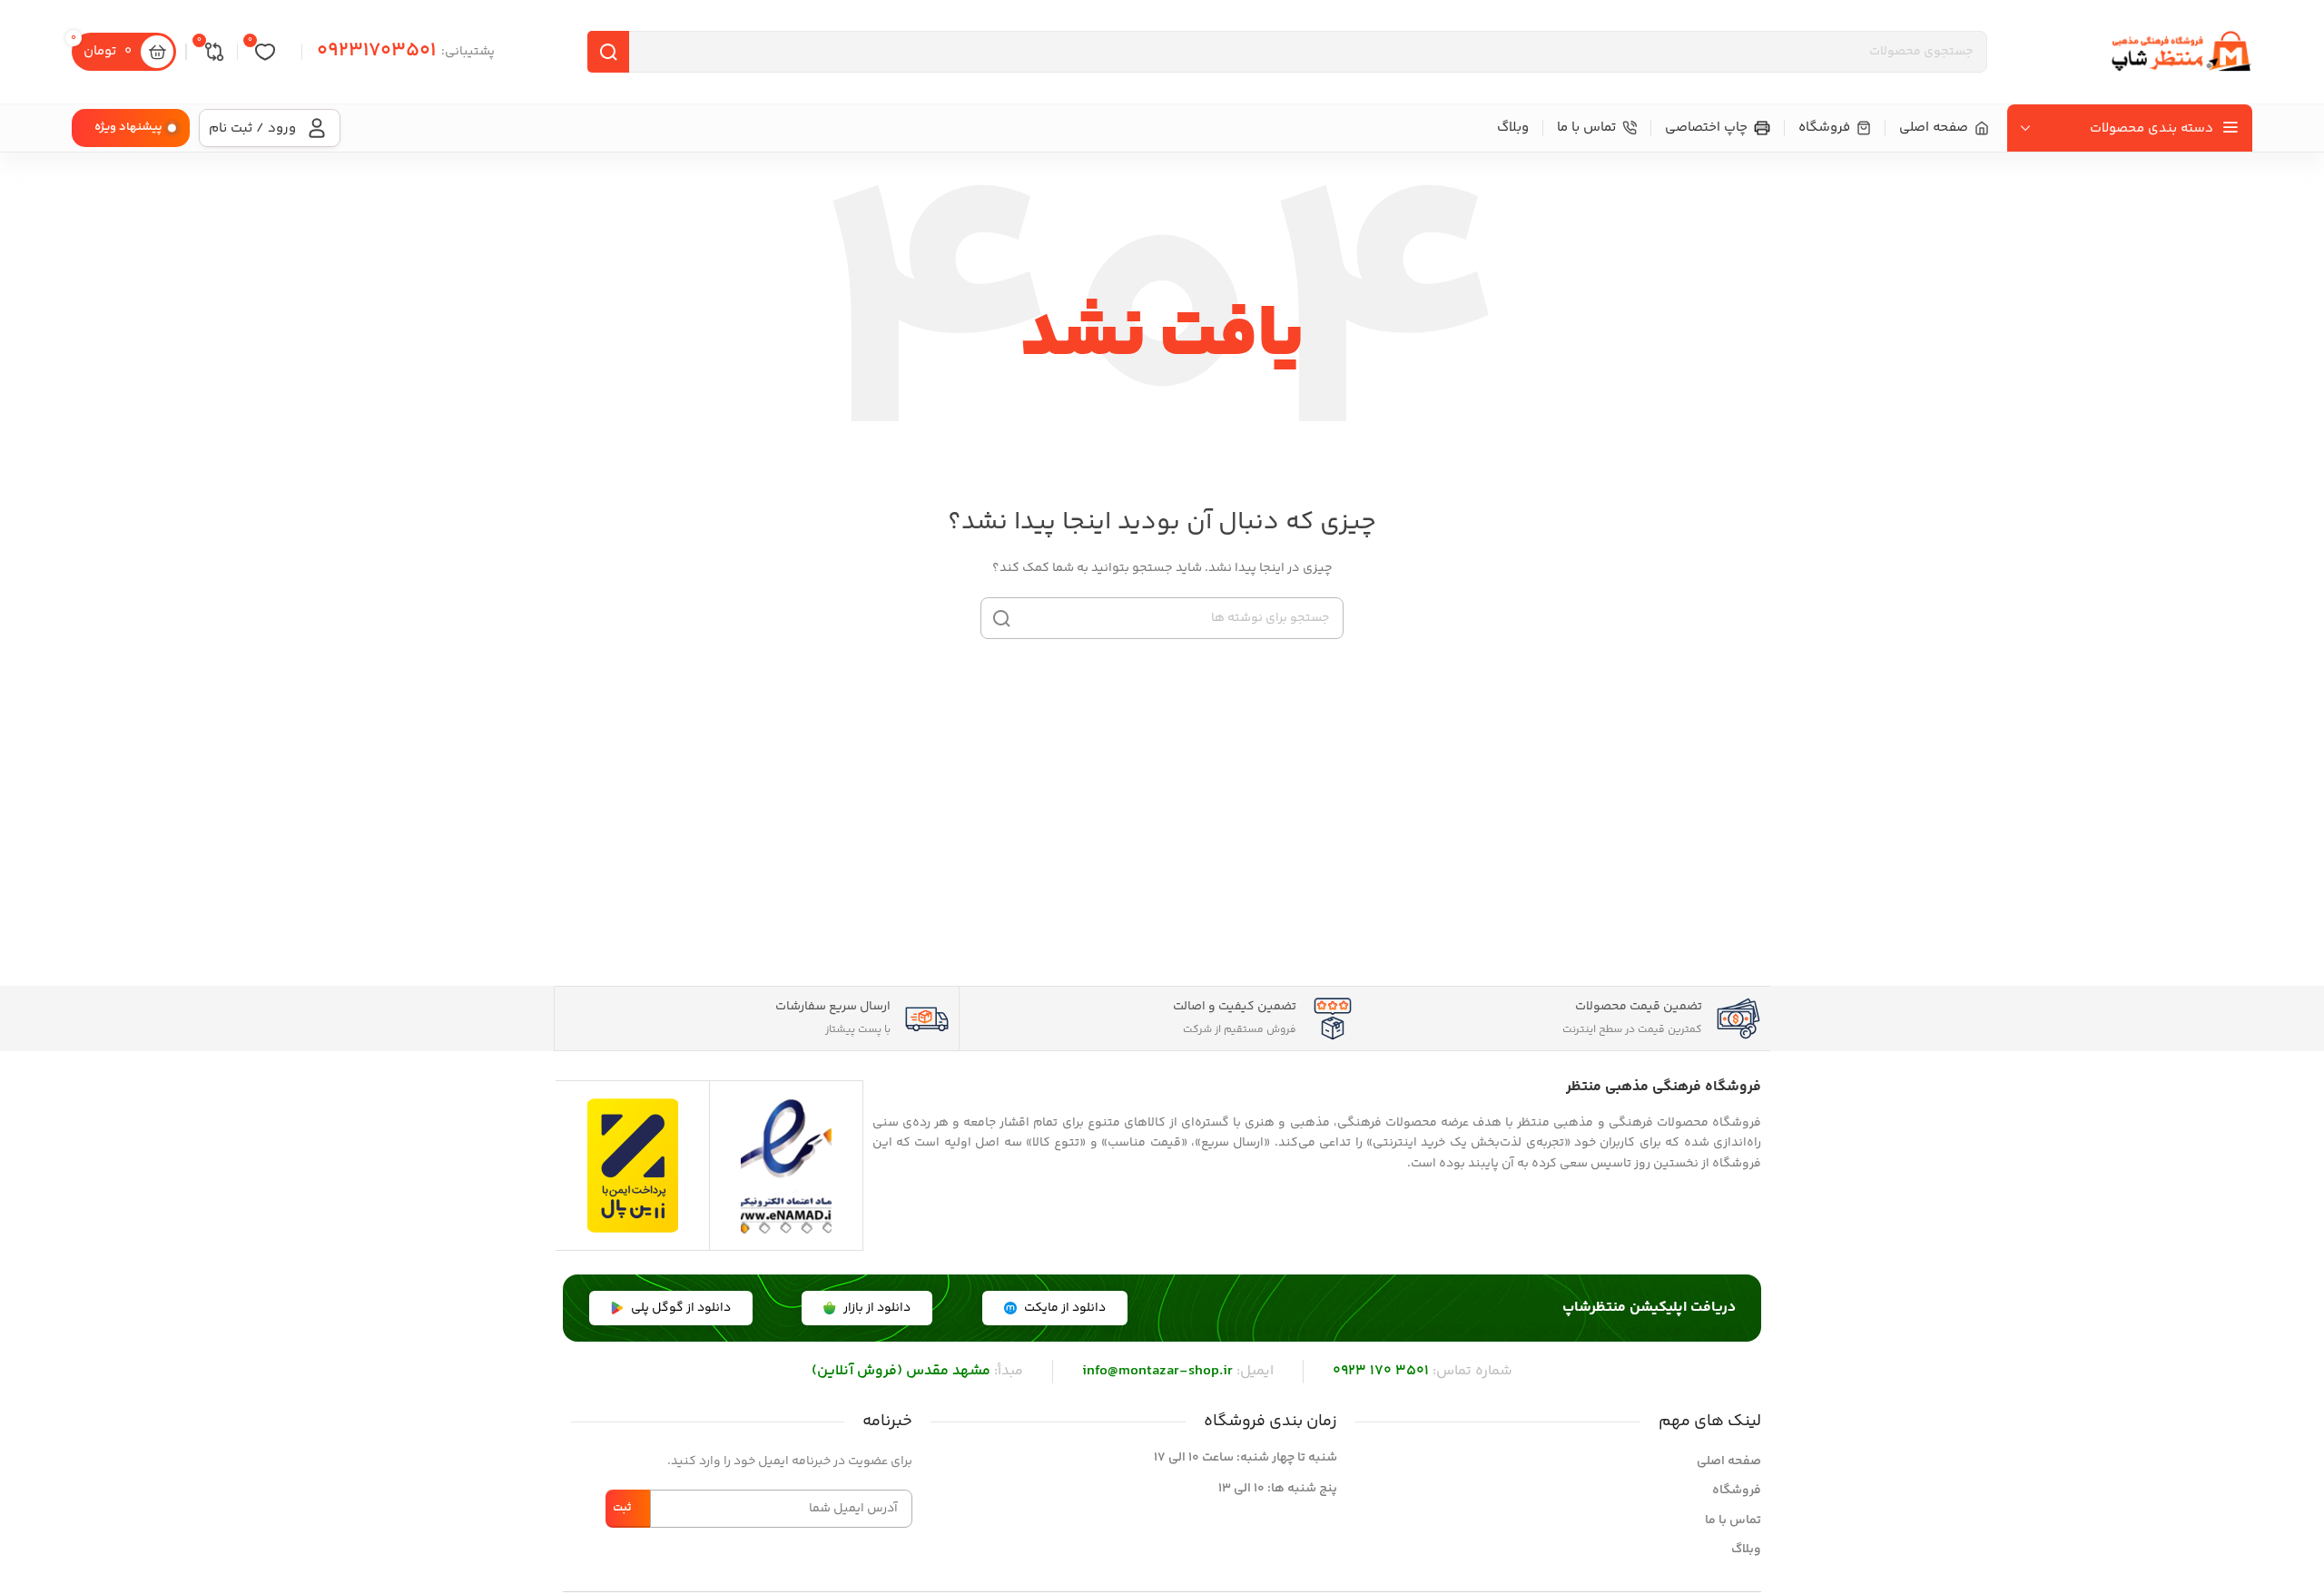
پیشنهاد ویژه (128, 127)
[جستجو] (608, 52)
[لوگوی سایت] (2180, 52)
